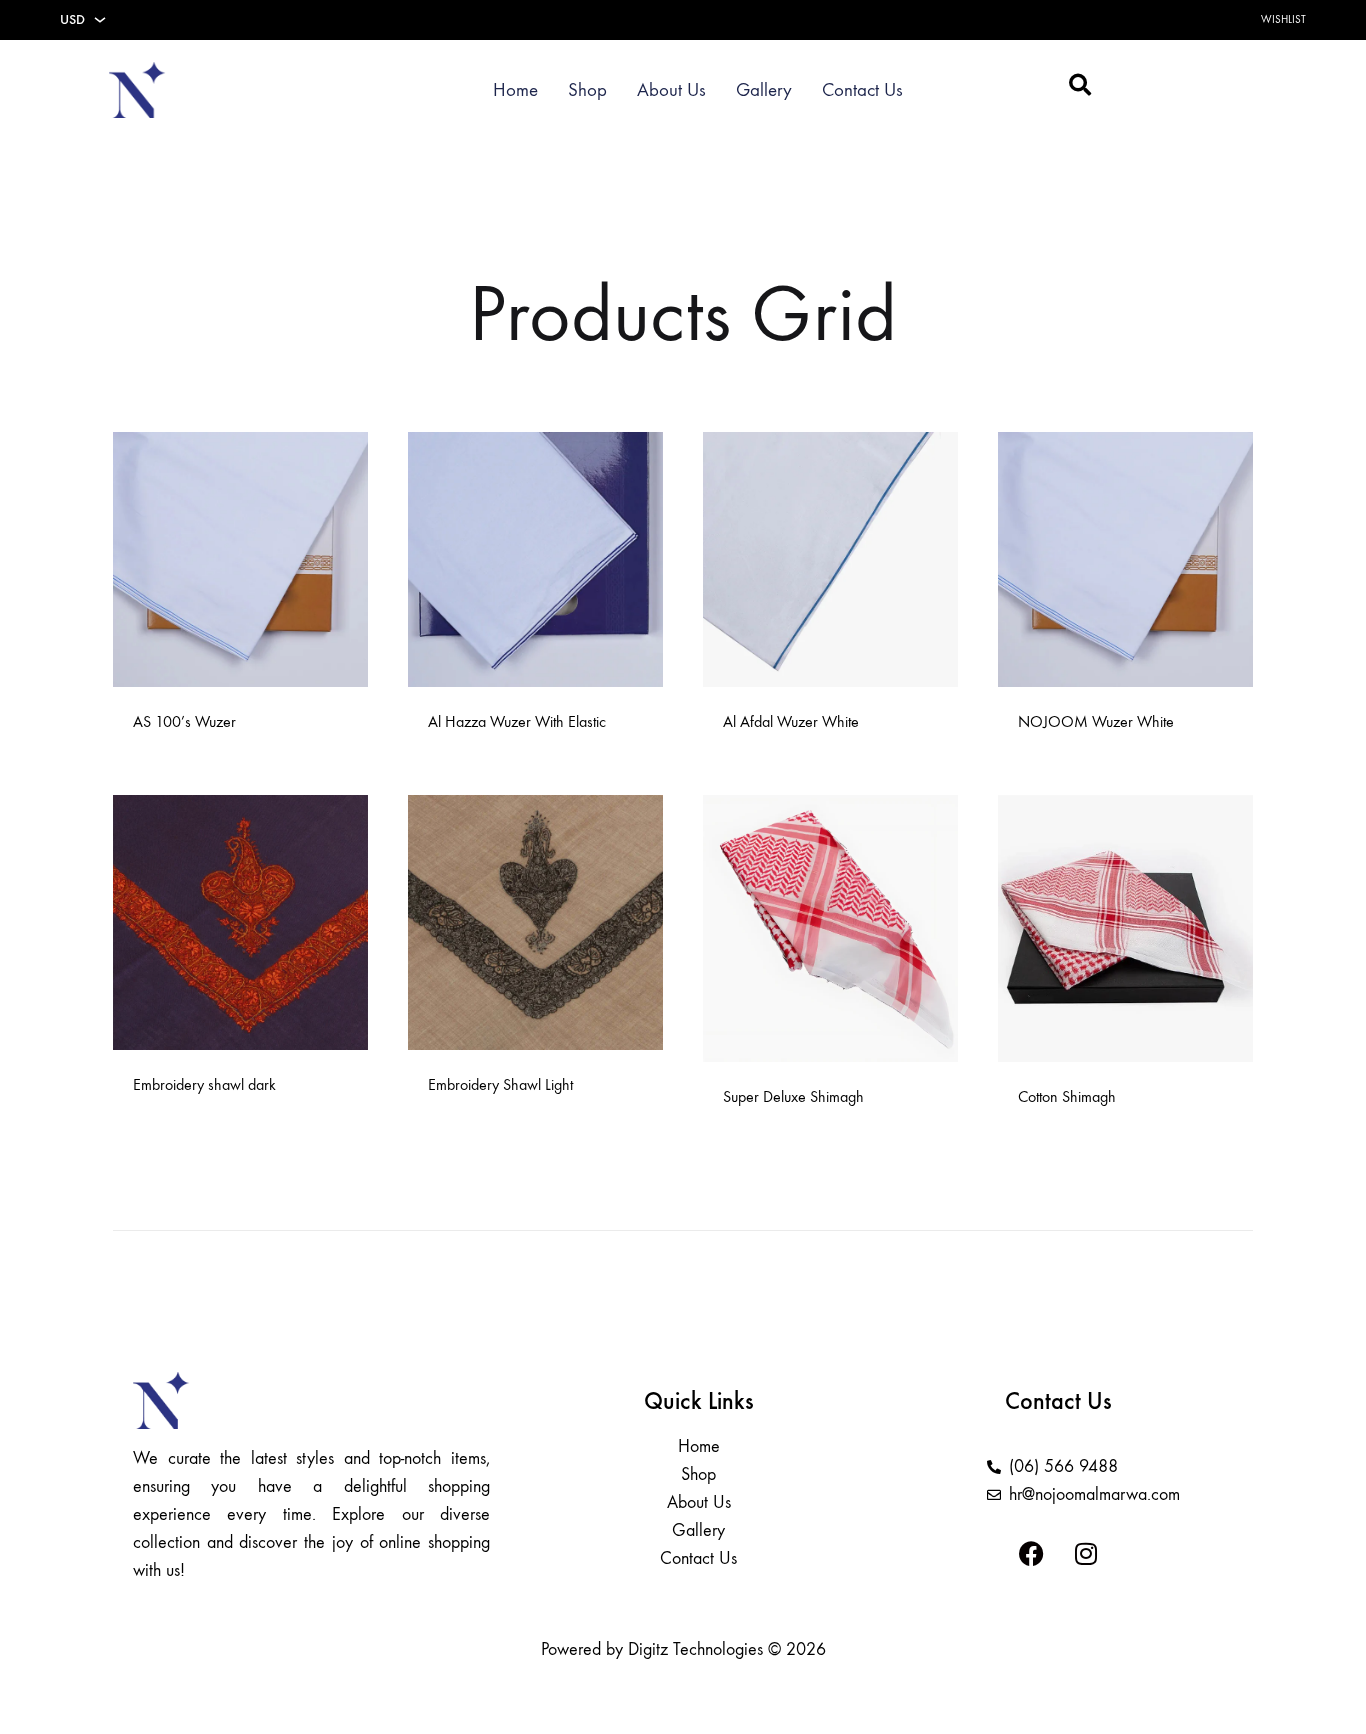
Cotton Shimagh (1067, 1096)
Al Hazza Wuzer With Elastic (517, 721)
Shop (587, 90)
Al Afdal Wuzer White (791, 721)
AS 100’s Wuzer (184, 721)
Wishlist (1283, 19)
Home (515, 90)
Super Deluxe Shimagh (793, 1096)
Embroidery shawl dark (204, 1084)
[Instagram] (1086, 1554)
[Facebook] (1031, 1554)
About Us (671, 90)
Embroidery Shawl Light (500, 1084)
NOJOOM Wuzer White (1096, 721)
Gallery (764, 90)
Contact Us (862, 90)
